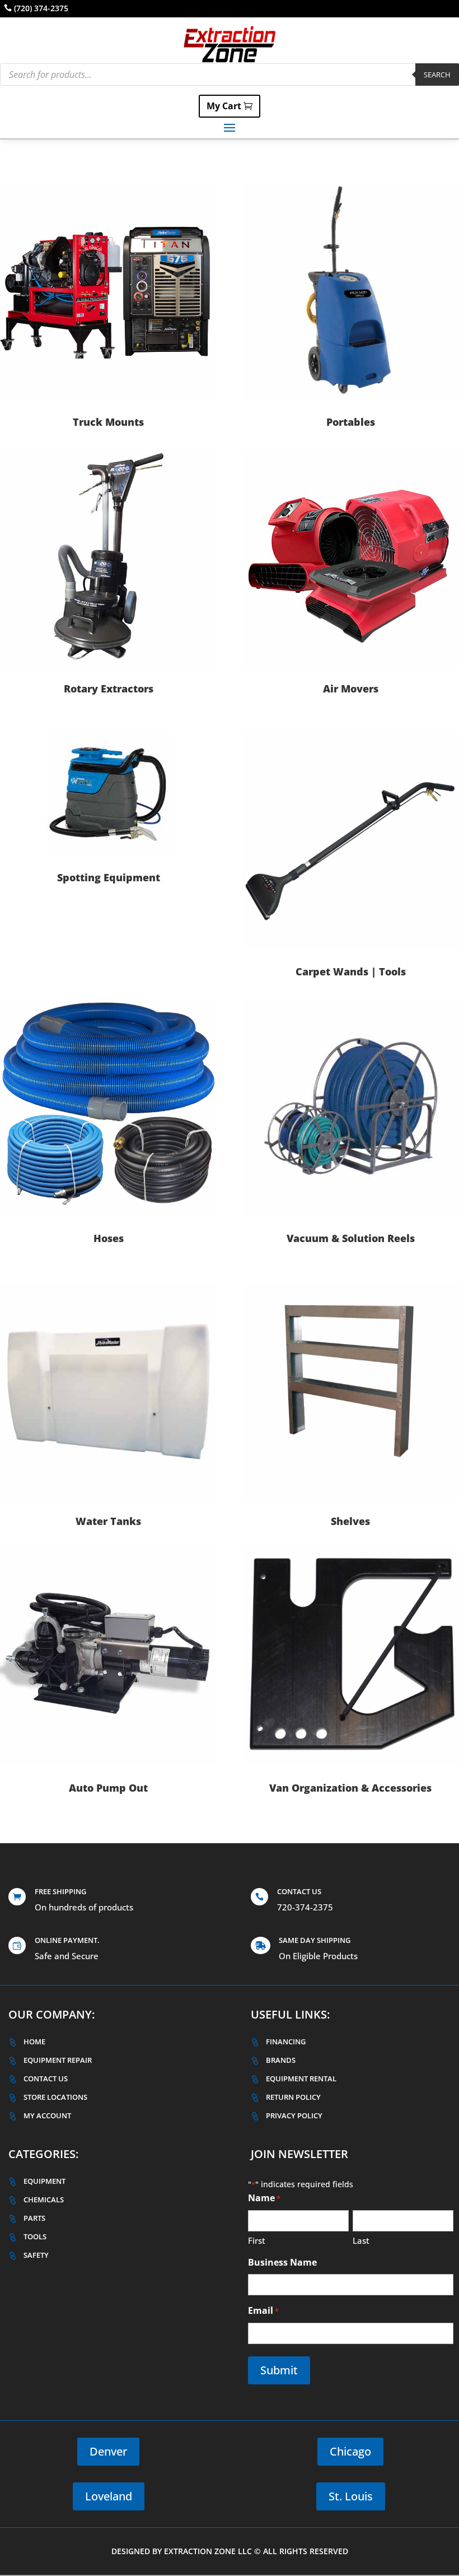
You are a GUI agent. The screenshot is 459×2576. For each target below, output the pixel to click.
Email (263, 2310)
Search (437, 75)
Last (361, 2240)
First (257, 2240)
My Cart (224, 106)
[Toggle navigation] (230, 127)
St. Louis (351, 2496)
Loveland (109, 2496)
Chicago (350, 2451)
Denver (108, 2451)
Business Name (282, 2262)
